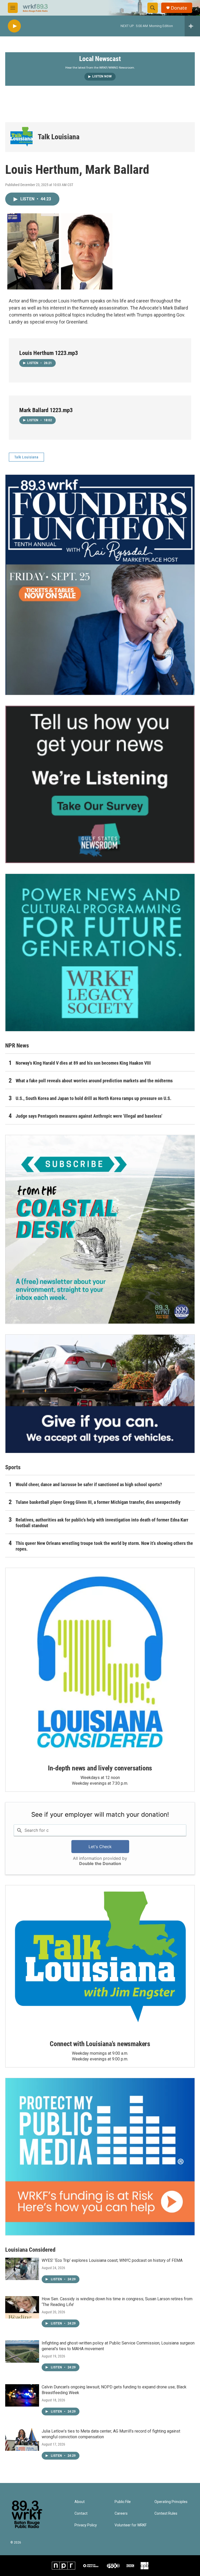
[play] (14, 26)
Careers (121, 2514)
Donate (179, 8)
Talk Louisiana (59, 137)
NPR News (17, 1046)
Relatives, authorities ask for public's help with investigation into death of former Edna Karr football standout (102, 1523)
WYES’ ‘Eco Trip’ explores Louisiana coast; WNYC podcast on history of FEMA (112, 2260)
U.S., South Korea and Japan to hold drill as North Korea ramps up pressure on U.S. (93, 1098)
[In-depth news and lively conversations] (100, 1662)
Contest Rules (166, 2514)
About (80, 2502)
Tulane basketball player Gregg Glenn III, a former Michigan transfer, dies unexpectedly (98, 1502)
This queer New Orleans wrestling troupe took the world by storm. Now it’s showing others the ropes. (104, 1546)
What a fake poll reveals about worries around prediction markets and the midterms (94, 1081)
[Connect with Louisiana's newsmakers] (100, 1959)
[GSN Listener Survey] (100, 784)
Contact (81, 2514)
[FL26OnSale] (100, 585)
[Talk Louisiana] (21, 137)
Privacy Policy (86, 2525)
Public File (123, 2502)
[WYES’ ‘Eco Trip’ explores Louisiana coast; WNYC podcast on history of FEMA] (22, 2269)
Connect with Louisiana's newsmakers (100, 2044)
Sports (13, 1467)
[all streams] (192, 26)
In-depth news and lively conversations (100, 1768)
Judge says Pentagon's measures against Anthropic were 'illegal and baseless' (89, 1116)
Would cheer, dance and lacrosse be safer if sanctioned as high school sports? (89, 1484)
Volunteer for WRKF (131, 2525)
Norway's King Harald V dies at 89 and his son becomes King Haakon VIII (83, 1063)
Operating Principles (171, 2502)
